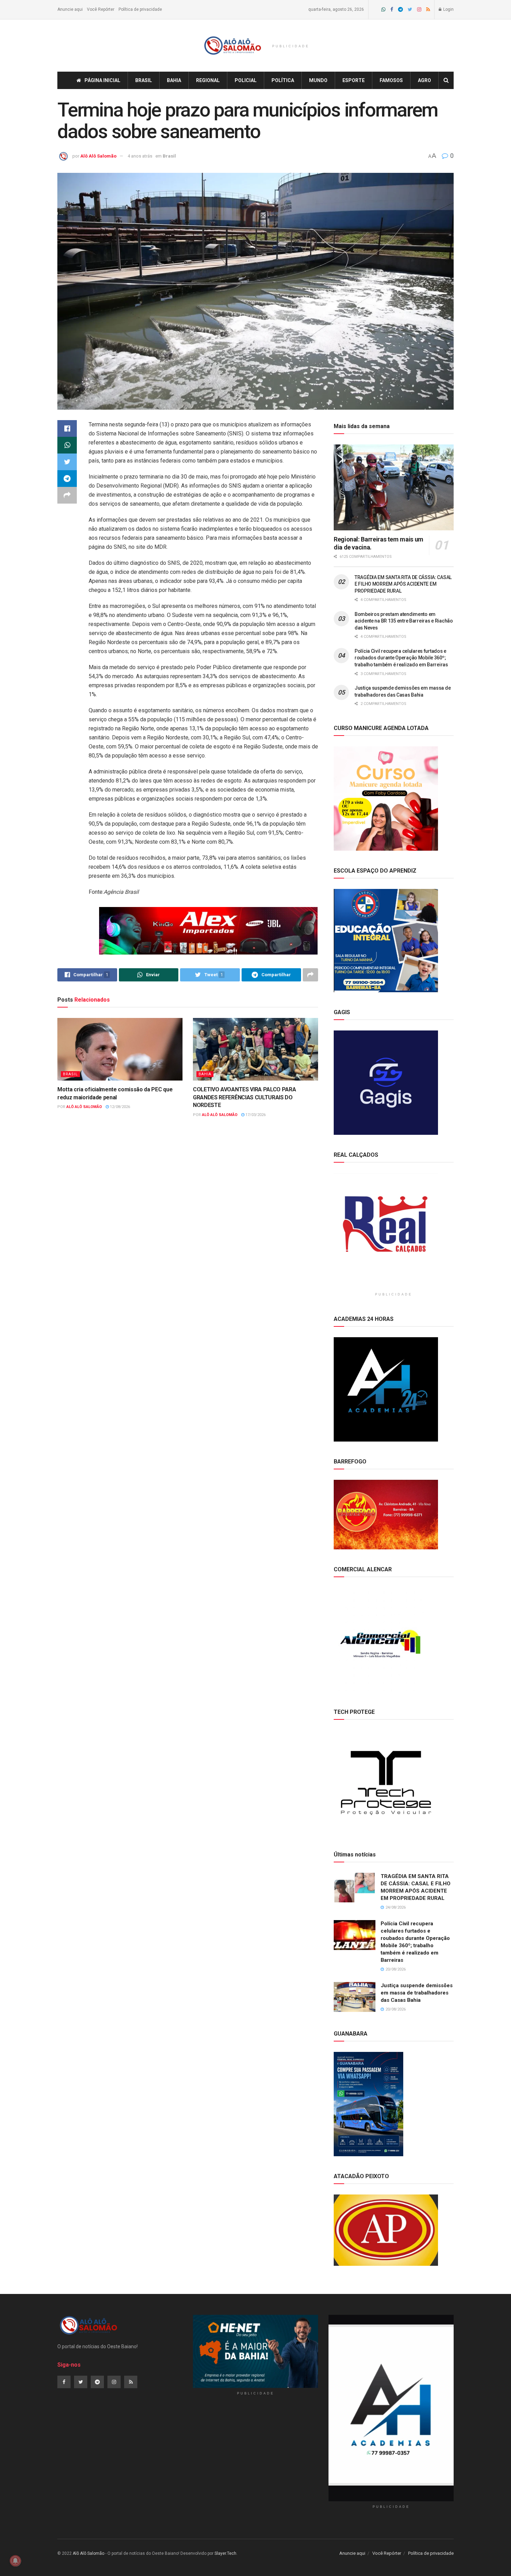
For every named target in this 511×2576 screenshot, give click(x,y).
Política (283, 80)
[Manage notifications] (15, 2561)
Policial (246, 80)
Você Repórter (101, 9)
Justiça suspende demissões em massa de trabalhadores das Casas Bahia (417, 1993)
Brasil (144, 80)
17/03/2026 (255, 1115)
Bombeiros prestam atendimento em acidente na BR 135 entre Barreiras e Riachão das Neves (404, 621)
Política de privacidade (140, 9)
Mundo (318, 80)
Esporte (354, 80)
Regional (208, 80)
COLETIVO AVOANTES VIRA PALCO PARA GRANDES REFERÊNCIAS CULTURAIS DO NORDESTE (244, 1097)
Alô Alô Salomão (98, 156)
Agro (424, 80)
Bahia (174, 80)
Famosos (391, 80)
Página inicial (102, 80)
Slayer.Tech (225, 2553)
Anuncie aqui (70, 9)
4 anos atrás (140, 156)
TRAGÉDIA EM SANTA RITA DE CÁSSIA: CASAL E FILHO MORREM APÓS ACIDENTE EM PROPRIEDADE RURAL (403, 584)
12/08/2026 (119, 1107)
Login (448, 9)
